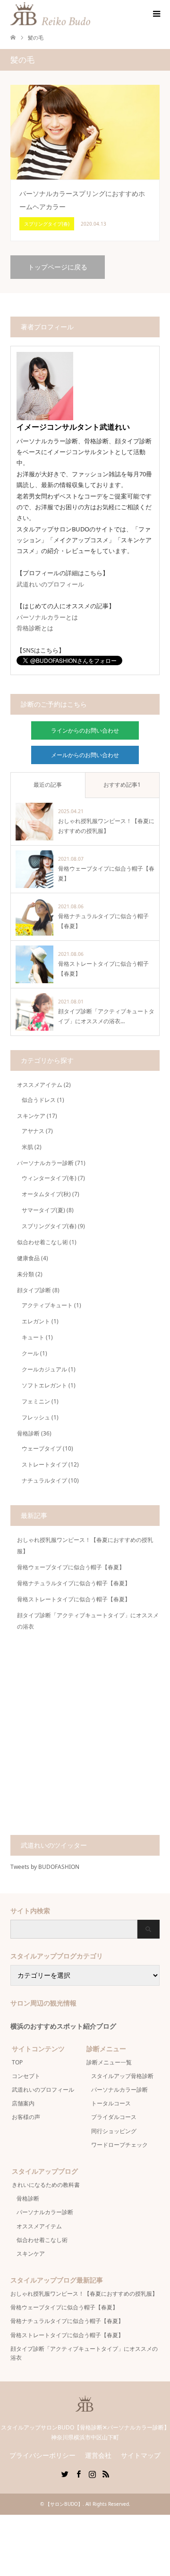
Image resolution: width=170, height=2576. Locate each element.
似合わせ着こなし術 (42, 1242)
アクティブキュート (47, 1305)
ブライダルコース (114, 2117)
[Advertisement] (85, 1736)
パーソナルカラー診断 (45, 1163)
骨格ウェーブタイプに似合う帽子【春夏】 (71, 1567)
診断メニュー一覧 (109, 2062)
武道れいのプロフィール (50, 584)
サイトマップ (141, 2455)
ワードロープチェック (119, 2145)
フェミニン (36, 1401)
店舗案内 (23, 2103)
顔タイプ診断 (34, 1290)
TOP (17, 2062)
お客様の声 (26, 2117)
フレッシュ (36, 1417)
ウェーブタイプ (42, 1448)
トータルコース (111, 2103)
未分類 (25, 1274)
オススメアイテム (40, 1085)
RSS (106, 2473)
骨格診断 (28, 1433)
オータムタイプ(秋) (46, 1194)
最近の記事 (48, 785)
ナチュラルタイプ (44, 1480)
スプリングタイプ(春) (49, 1226)
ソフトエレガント (44, 1385)
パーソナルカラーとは (47, 617)
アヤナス (33, 1131)
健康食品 (28, 1258)
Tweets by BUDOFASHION (45, 1867)
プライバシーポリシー (42, 2455)
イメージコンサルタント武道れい (73, 427)
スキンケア (31, 1116)
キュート (33, 1337)
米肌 (27, 1147)
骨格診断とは (35, 628)
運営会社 (98, 2455)
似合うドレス (39, 1100)
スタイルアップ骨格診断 (122, 2076)
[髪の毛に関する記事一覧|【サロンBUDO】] (90, 13)
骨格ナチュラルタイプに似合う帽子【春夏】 (74, 1583)
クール (30, 1353)
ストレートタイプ (44, 1464)
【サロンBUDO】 (64, 2504)
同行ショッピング (114, 2131)
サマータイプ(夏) (43, 1210)
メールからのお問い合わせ (85, 755)
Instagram (92, 2473)
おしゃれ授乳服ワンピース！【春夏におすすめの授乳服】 (84, 2294)
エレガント (36, 1321)
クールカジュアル (44, 1369)
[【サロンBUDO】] (85, 2407)
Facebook (78, 2473)
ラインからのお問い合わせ (85, 730)
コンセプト (26, 2076)
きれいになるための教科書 (46, 2185)
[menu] (156, 14)
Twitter (65, 2473)
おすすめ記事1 (122, 785)
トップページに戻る (58, 267)
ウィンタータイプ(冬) (49, 1178)
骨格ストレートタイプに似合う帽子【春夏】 (74, 1599)
